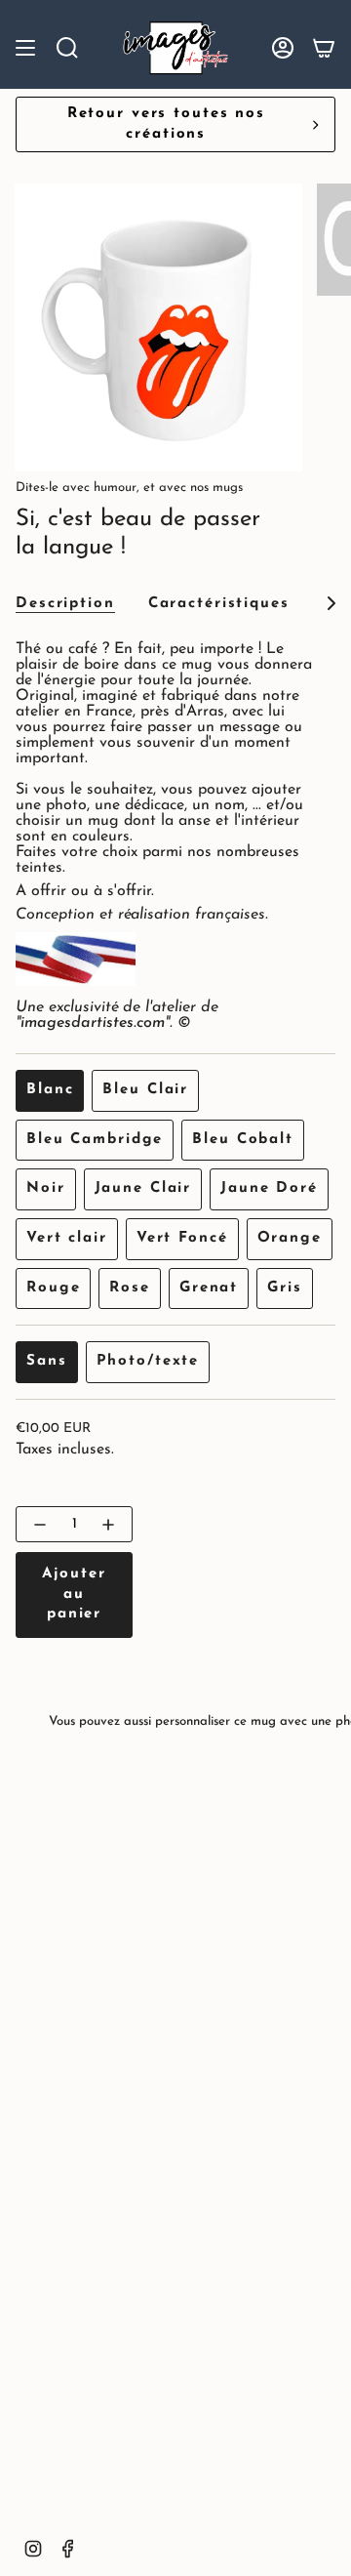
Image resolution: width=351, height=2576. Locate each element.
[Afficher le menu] (25, 48)
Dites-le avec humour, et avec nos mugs (129, 488)
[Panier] (324, 48)
